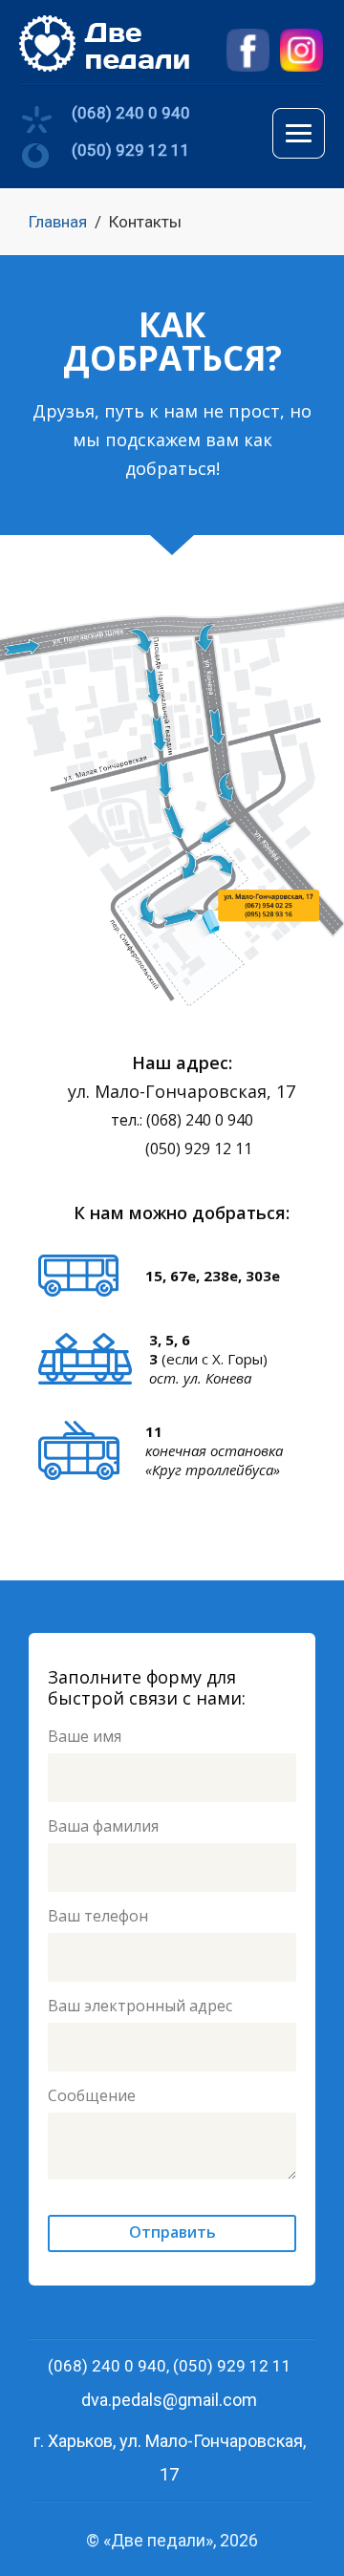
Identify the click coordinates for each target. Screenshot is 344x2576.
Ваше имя (85, 1736)
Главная (58, 222)
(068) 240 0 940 (131, 113)
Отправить (172, 2232)
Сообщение (92, 2095)
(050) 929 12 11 (131, 150)
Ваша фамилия (103, 1826)
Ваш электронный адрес (140, 2006)
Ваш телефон (98, 1916)
